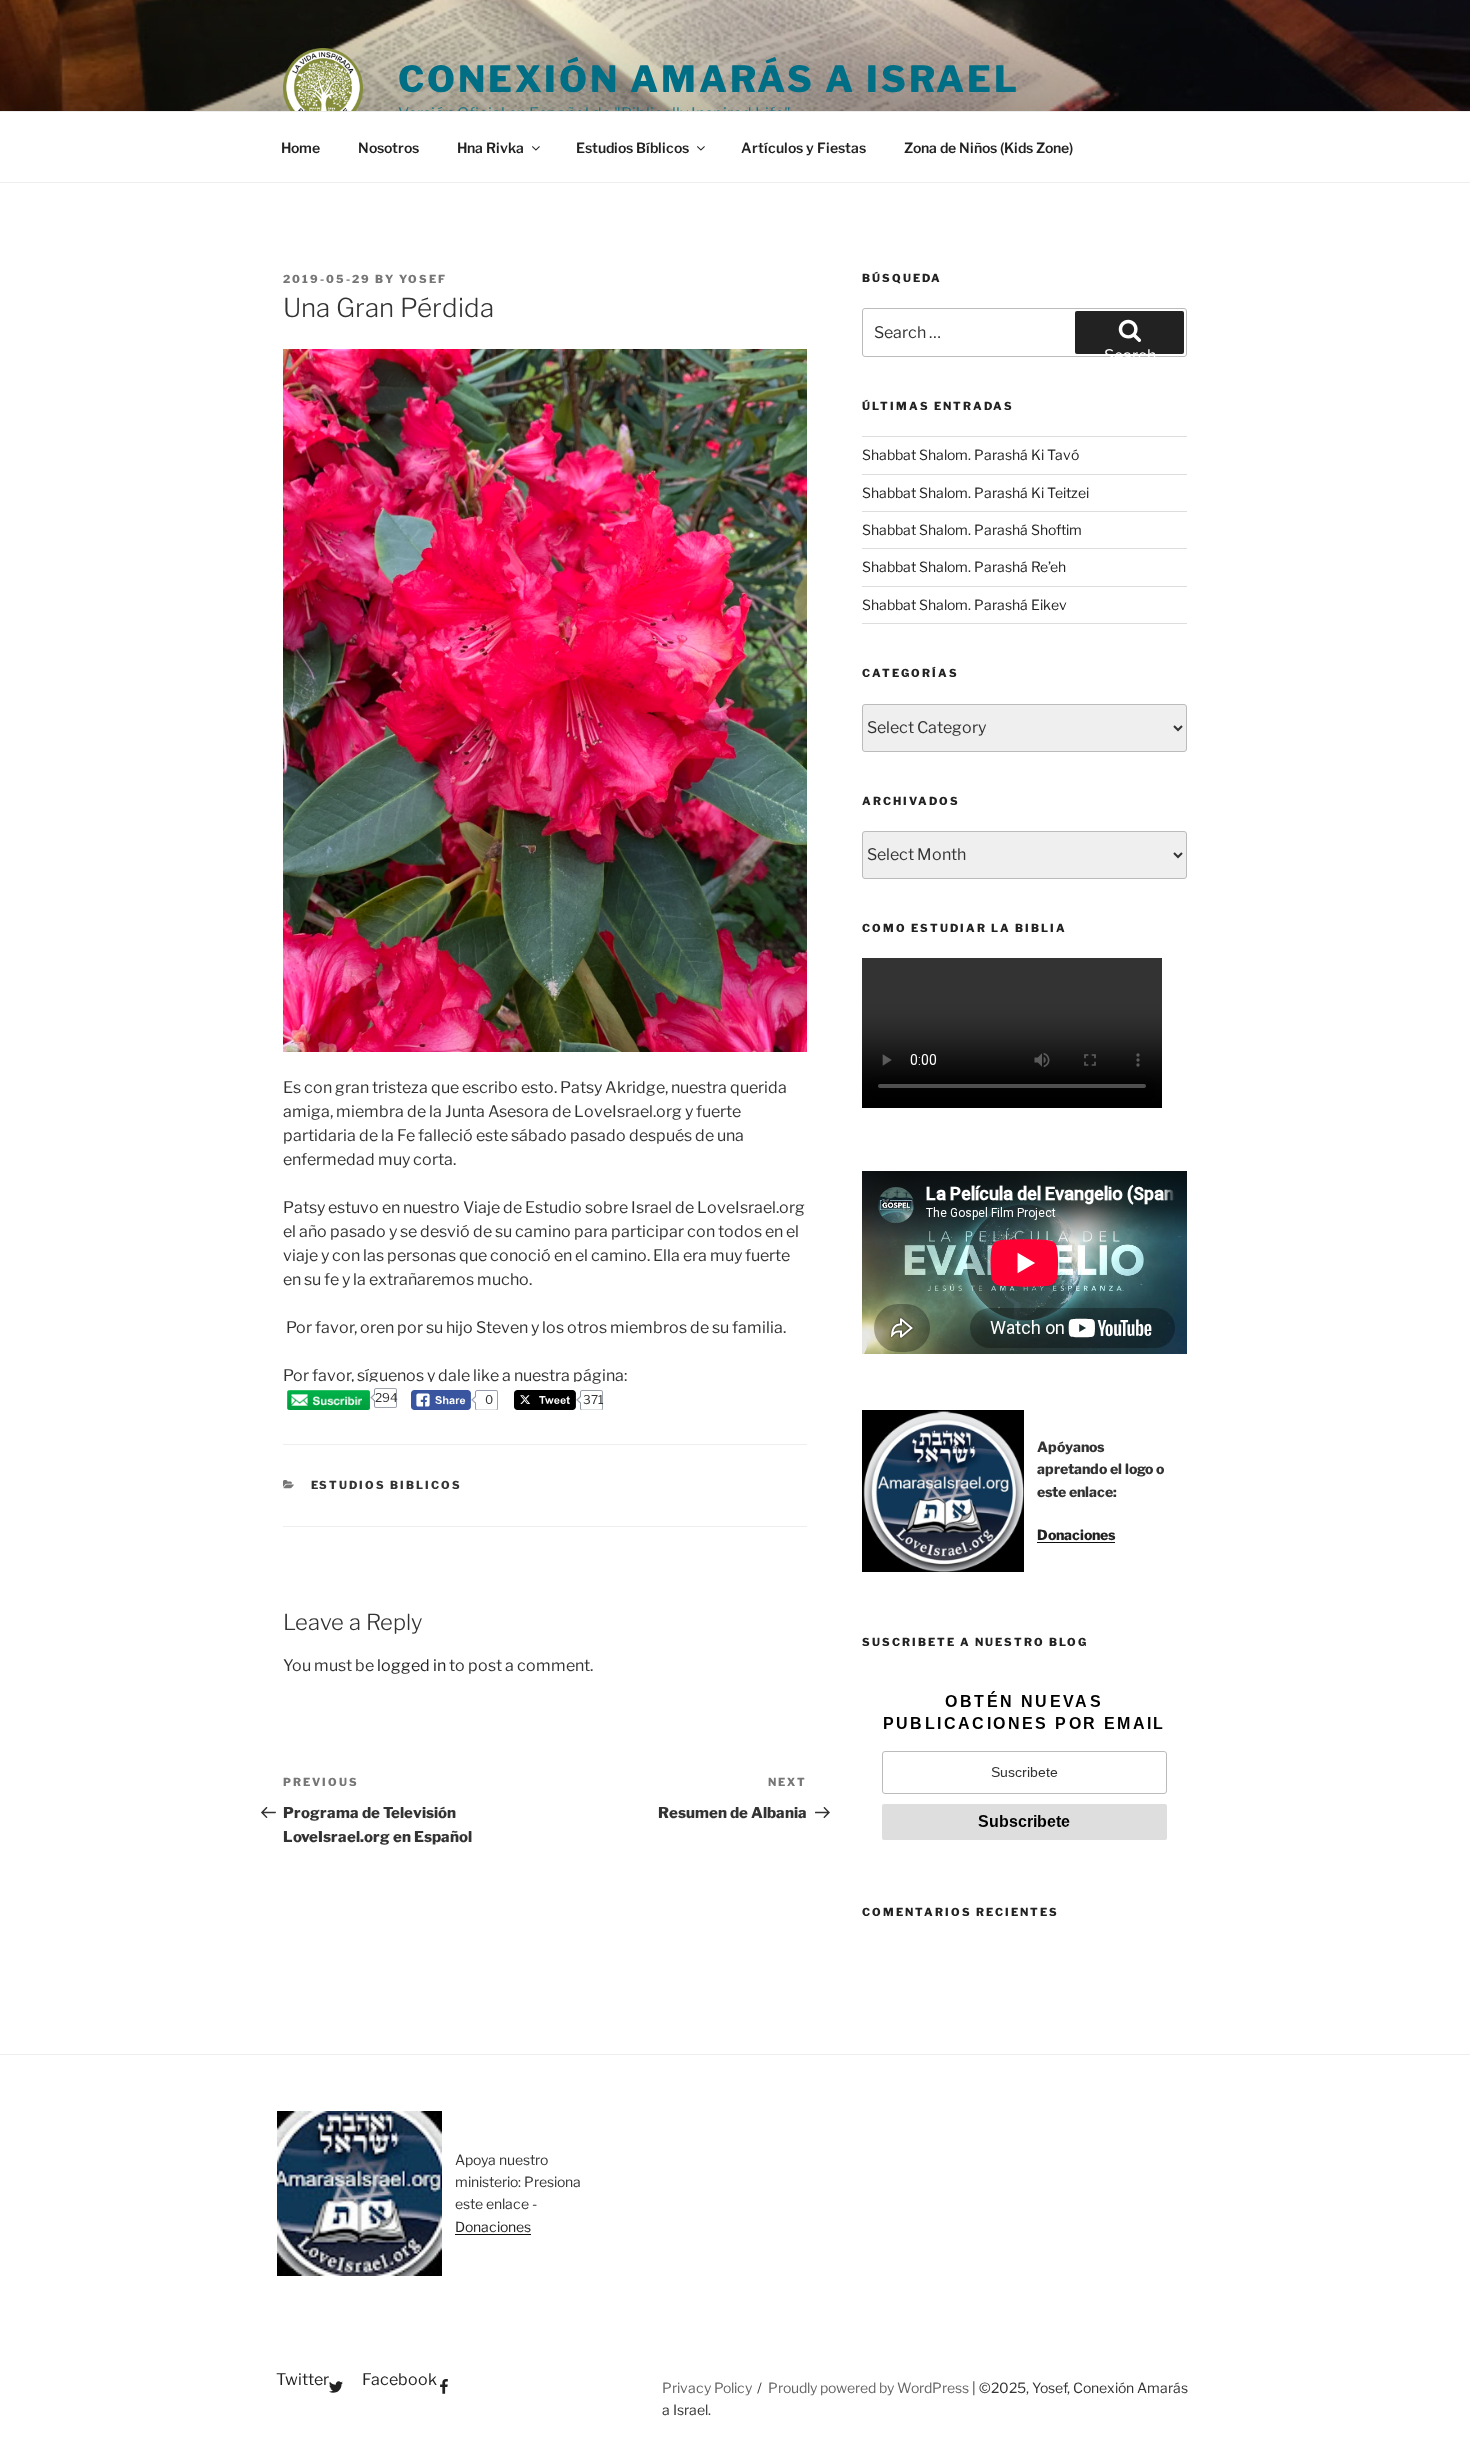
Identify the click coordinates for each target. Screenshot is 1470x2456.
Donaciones (1076, 1534)
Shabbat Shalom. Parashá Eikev (964, 604)
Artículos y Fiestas (803, 147)
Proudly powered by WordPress (870, 2387)
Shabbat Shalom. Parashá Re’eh (964, 566)
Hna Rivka (490, 147)
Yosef (423, 279)
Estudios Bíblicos (632, 147)
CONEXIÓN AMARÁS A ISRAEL (709, 79)
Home (300, 147)
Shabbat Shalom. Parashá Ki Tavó (970, 454)
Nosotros (388, 147)
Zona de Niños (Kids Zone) (988, 147)
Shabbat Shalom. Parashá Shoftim (972, 529)
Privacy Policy (707, 2387)
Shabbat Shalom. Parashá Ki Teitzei (975, 492)
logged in (411, 1665)
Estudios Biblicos (387, 1485)
